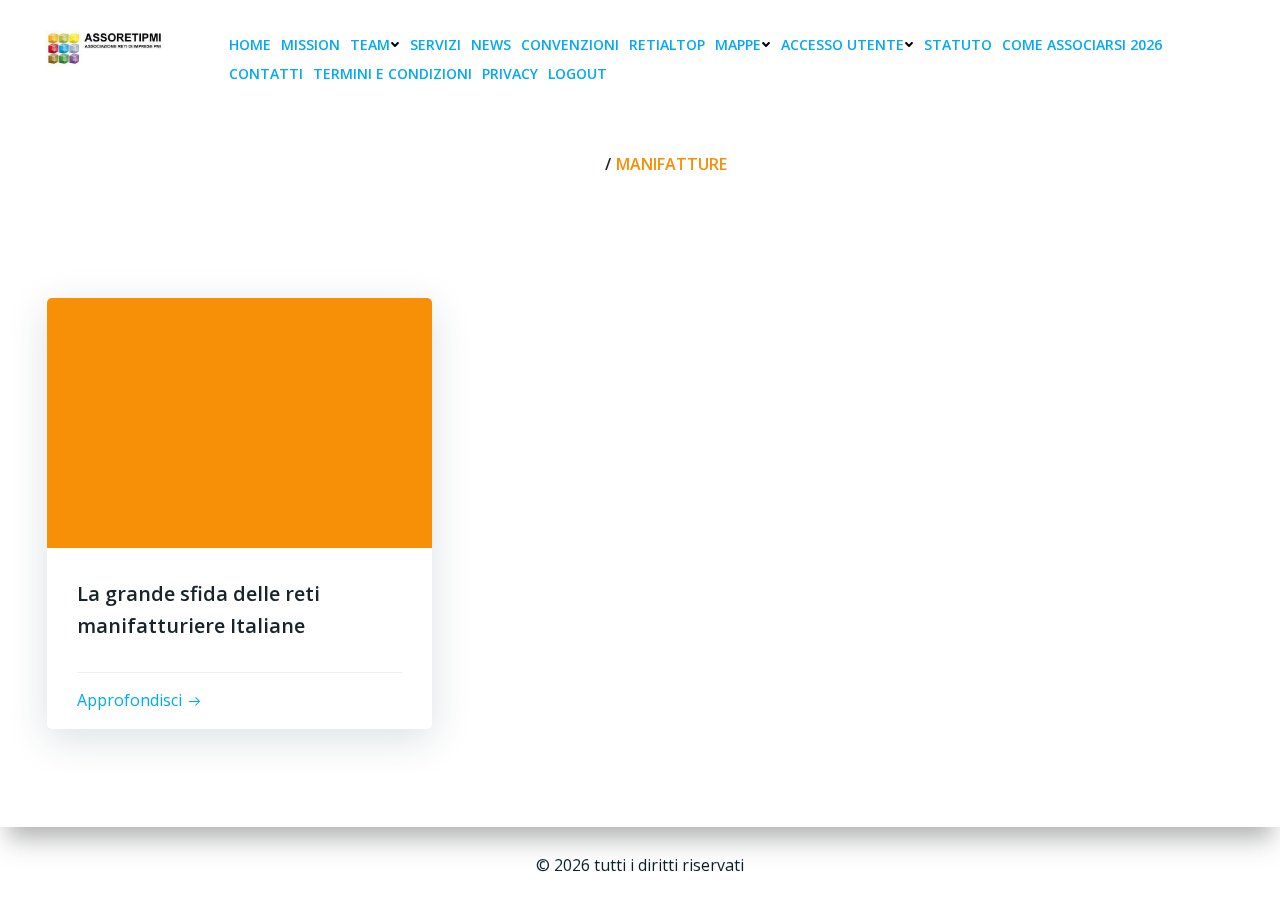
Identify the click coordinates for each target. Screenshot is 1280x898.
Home (250, 44)
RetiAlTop (667, 44)
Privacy (510, 73)
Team (370, 44)
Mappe (738, 44)
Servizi (435, 44)
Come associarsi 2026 (1082, 44)
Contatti (266, 73)
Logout (577, 73)
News (491, 44)
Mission (310, 44)
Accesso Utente (842, 44)
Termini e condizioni (392, 73)
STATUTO (958, 44)
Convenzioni (570, 44)
